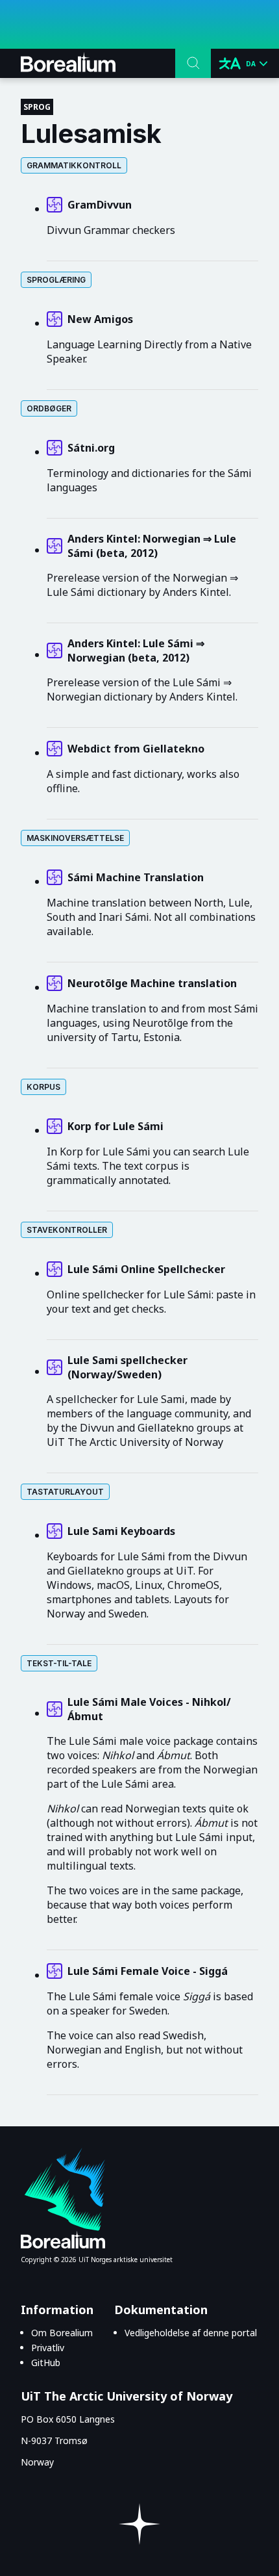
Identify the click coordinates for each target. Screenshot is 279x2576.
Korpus (43, 1087)
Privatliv (48, 2348)
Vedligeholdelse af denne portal (191, 2333)
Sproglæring (56, 280)
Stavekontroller (67, 1230)
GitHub (46, 2363)
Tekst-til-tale (59, 1663)
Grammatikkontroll (74, 165)
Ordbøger (49, 408)
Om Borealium (62, 2333)
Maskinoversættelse (75, 838)
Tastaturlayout (65, 1492)
